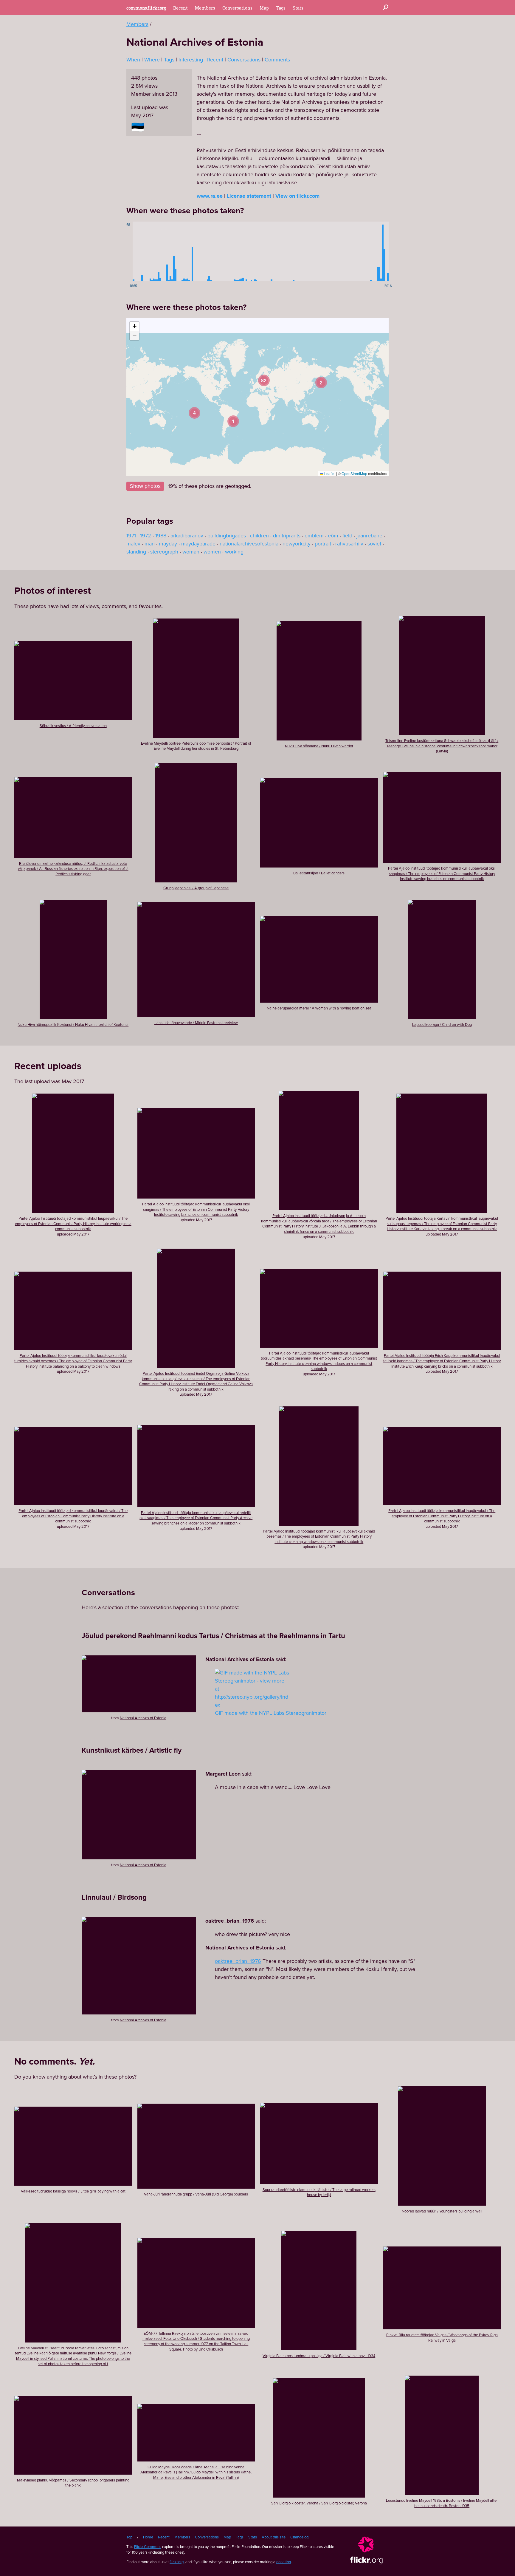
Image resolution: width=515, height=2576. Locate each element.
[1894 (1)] (182, 251)
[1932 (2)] (246, 251)
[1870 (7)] (142, 251)
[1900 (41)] (193, 251)
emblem (314, 536)
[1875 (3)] (151, 251)
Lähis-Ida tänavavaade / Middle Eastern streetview (196, 1023)
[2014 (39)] (384, 251)
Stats (298, 8)
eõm (333, 536)
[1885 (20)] (167, 251)
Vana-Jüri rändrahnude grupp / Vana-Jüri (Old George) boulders (196, 2194)
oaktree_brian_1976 (238, 1961)
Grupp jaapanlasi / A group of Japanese (196, 888)
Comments (277, 60)
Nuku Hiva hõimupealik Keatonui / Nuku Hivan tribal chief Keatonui (73, 1025)
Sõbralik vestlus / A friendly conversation (73, 726)
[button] (321, 382)
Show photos (145, 486)
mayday (168, 544)
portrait (323, 544)
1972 (146, 536)
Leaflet (329, 473)
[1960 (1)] (294, 251)
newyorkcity (297, 544)
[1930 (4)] (243, 251)
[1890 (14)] (176, 251)
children (259, 536)
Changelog (299, 2537)
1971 (131, 536)
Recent (180, 8)
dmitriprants (287, 536)
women (212, 552)
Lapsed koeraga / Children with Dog (442, 1025)
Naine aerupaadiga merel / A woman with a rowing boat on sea (319, 1008)
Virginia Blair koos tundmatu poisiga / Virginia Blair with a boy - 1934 (319, 2356)
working (234, 552)
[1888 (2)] (172, 251)
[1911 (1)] (211, 251)
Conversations (237, 8)
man (150, 544)
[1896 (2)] (186, 251)
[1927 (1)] (238, 251)
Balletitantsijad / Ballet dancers (319, 873)
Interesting (191, 60)
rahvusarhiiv (349, 544)
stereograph (164, 552)
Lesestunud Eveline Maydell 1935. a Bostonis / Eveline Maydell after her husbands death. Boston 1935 (442, 2503)
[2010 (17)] (378, 251)
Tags (281, 8)
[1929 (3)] (241, 251)
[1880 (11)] (159, 251)
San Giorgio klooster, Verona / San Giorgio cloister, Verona (319, 2503)
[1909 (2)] (208, 251)
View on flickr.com (297, 196)
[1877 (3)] (154, 251)
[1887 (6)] (170, 251)
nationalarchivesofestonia (249, 544)
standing (136, 552)
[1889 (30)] (174, 251)
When (133, 60)
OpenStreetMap (354, 473)
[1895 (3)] (184, 251)
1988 (161, 536)
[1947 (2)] (272, 251)
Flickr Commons (148, 2547)
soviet (374, 544)
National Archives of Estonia (143, 1718)
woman (191, 552)
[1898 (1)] (189, 251)
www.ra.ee (210, 196)
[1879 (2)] (157, 251)
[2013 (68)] (383, 251)
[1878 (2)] (155, 251)
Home (148, 2537)
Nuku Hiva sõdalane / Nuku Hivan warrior (319, 746)
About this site (274, 2537)
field (347, 536)
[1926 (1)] (236, 251)
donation (284, 2562)
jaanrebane (369, 536)
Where (152, 60)
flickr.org (177, 2562)
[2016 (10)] (388, 251)
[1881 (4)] (160, 251)
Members (205, 8)
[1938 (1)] (257, 251)
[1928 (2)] (240, 251)
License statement (249, 196)
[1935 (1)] (252, 251)
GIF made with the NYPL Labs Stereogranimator (271, 1713)
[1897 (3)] (187, 251)
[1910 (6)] (209, 251)
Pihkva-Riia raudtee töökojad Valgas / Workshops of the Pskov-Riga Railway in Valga (442, 2338)
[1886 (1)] (169, 251)
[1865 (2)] (134, 251)
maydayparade (198, 544)
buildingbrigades (227, 536)
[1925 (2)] (235, 251)
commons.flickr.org (146, 8)
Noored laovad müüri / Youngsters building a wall (442, 2211)
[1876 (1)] (152, 251)
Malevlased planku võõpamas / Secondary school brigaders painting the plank (73, 2483)
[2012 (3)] (381, 251)
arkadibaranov (187, 536)
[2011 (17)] (379, 251)
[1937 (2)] (255, 251)
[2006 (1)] (371, 251)
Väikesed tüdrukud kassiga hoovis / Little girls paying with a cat (73, 2191)
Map (264, 8)
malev (133, 544)
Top (129, 2537)
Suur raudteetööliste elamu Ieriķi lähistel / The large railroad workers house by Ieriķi (319, 2192)
